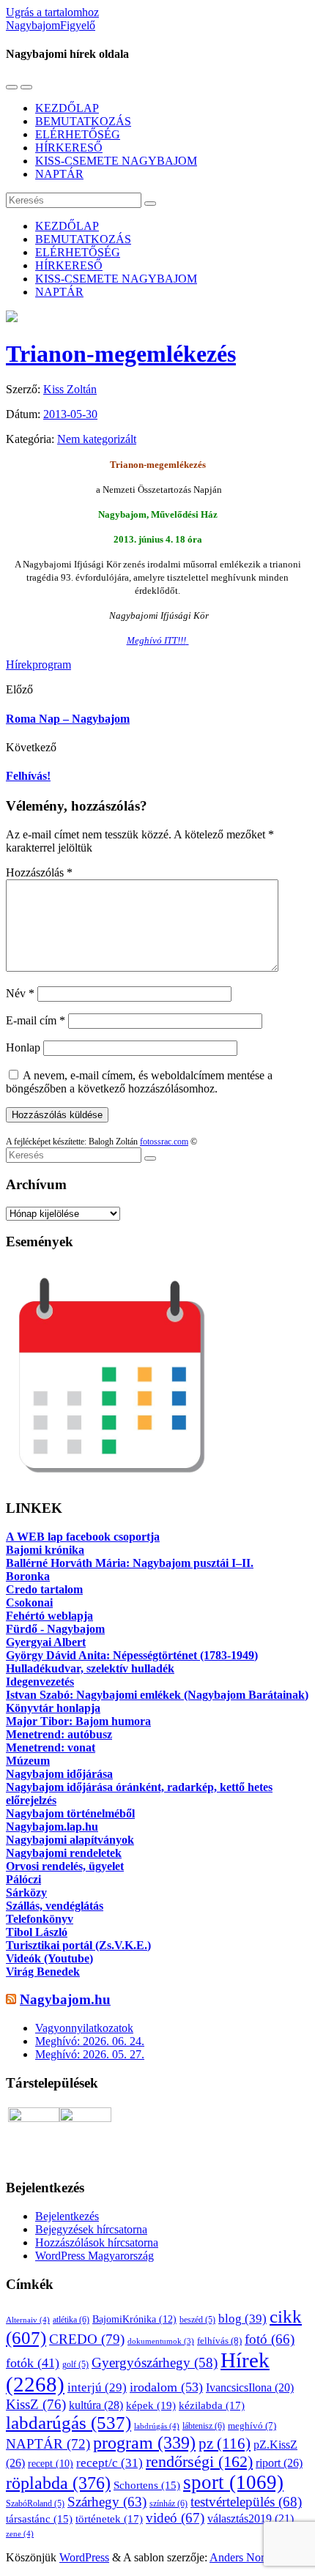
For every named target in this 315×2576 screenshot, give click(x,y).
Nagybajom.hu (65, 1999)
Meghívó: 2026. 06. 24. (90, 2041)
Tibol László (37, 1932)
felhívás (219, 2341)
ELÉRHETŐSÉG (78, 134)
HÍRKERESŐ (69, 148)
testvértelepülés (246, 2502)
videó (175, 2518)
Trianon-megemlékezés (121, 354)
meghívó (252, 2426)
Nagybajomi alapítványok (70, 1840)
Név (20, 993)
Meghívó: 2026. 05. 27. (90, 2054)
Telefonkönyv (40, 1919)
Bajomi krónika (45, 1550)
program (52, 665)
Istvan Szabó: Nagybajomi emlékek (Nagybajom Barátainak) (157, 1695)
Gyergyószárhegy (155, 2363)
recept (51, 2464)
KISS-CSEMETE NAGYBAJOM (116, 161)
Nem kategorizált (97, 439)
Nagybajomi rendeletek (64, 1853)
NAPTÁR (59, 174)
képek (151, 2405)
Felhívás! (28, 776)
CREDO (87, 2339)
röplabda (58, 2483)
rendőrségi (199, 2462)
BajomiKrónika (134, 2319)
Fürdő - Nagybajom (55, 1629)
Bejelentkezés (67, 2216)
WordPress (84, 2557)
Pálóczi (23, 1879)
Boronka (28, 1576)
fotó (270, 2339)
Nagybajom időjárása (59, 1774)
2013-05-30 (70, 414)
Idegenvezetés (40, 1682)
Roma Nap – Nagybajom (68, 719)
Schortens (147, 2485)
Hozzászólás (39, 872)
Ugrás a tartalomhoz (52, 12)
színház (168, 2504)
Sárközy (26, 1892)
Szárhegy (107, 2502)
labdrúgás (157, 2426)
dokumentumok (161, 2341)
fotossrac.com (164, 1142)
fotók (33, 2363)
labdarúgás (68, 2423)
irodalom (166, 2387)
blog (242, 2318)
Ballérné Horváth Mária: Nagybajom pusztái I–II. (130, 1563)
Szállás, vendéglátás (55, 1906)
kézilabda (212, 2405)
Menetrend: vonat (51, 1747)
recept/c (110, 2463)
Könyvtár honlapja (53, 1708)
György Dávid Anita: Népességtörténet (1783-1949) (132, 1655)
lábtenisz (204, 2426)
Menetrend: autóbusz (59, 1734)
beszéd (197, 2320)
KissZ (36, 2404)
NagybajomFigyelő (51, 25)
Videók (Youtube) (49, 1958)
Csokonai (29, 1602)
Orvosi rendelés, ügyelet (65, 1866)
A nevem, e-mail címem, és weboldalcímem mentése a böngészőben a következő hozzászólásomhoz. (139, 1082)
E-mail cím (36, 1020)
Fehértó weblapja (49, 1616)
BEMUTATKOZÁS (83, 121)
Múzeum (28, 1761)
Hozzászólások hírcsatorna (97, 2242)
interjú (97, 2387)
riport (279, 2463)
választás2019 (251, 2519)
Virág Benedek (43, 1972)
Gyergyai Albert (46, 1642)
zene (20, 2534)
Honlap (23, 1047)
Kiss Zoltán (70, 389)
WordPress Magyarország (94, 2256)
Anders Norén (242, 2557)
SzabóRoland (35, 2504)
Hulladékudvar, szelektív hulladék (90, 1668)
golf (75, 2364)
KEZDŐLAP (67, 108)
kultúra (96, 2405)
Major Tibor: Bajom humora (78, 1721)
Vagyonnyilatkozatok (84, 2028)
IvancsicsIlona (250, 2387)
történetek (109, 2519)
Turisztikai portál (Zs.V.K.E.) (78, 1945)
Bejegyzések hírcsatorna (91, 2229)
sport (233, 2482)
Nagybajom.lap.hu (52, 1827)
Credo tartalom (44, 1589)
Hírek (19, 665)
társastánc (39, 2519)
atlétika (71, 2320)
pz (225, 2443)
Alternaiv (28, 2320)
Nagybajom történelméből (70, 1813)
